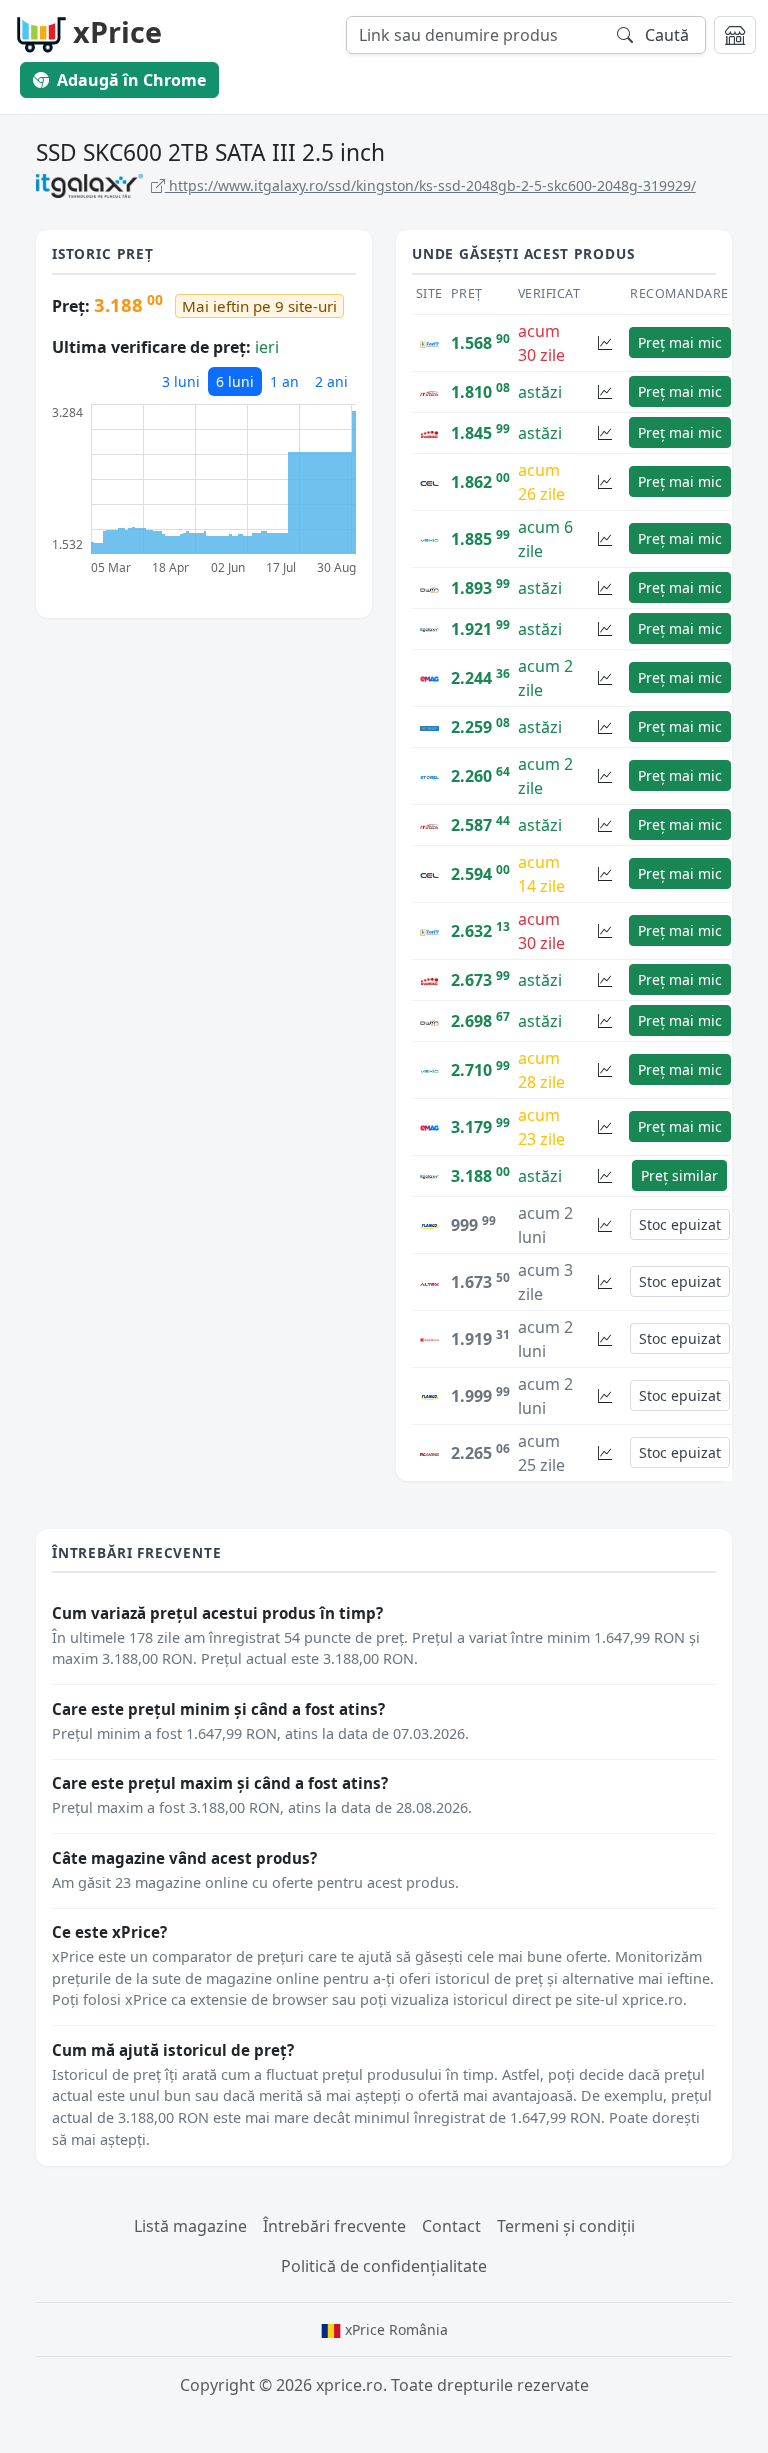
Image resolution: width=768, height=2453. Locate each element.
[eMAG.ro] (429, 678)
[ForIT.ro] (429, 343)
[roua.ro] (429, 727)
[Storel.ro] (429, 776)
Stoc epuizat (680, 1224)
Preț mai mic (680, 342)
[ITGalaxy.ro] (429, 629)
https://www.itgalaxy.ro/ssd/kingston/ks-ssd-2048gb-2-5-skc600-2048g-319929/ (430, 185)
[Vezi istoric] (605, 342)
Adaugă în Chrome (131, 80)
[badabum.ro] (429, 1339)
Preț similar (679, 1175)
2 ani (331, 381)
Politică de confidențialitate (384, 2266)
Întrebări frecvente (334, 2226)
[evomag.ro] (429, 433)
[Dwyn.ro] (429, 588)
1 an (284, 381)
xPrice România (394, 2329)
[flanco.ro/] (429, 1225)
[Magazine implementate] (735, 35)
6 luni (235, 381)
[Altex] (429, 1282)
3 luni (181, 381)
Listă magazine (190, 2226)
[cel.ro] (429, 482)
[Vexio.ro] (429, 539)
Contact (451, 2226)
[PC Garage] (429, 1453)
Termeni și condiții (566, 2226)
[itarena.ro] (429, 392)
